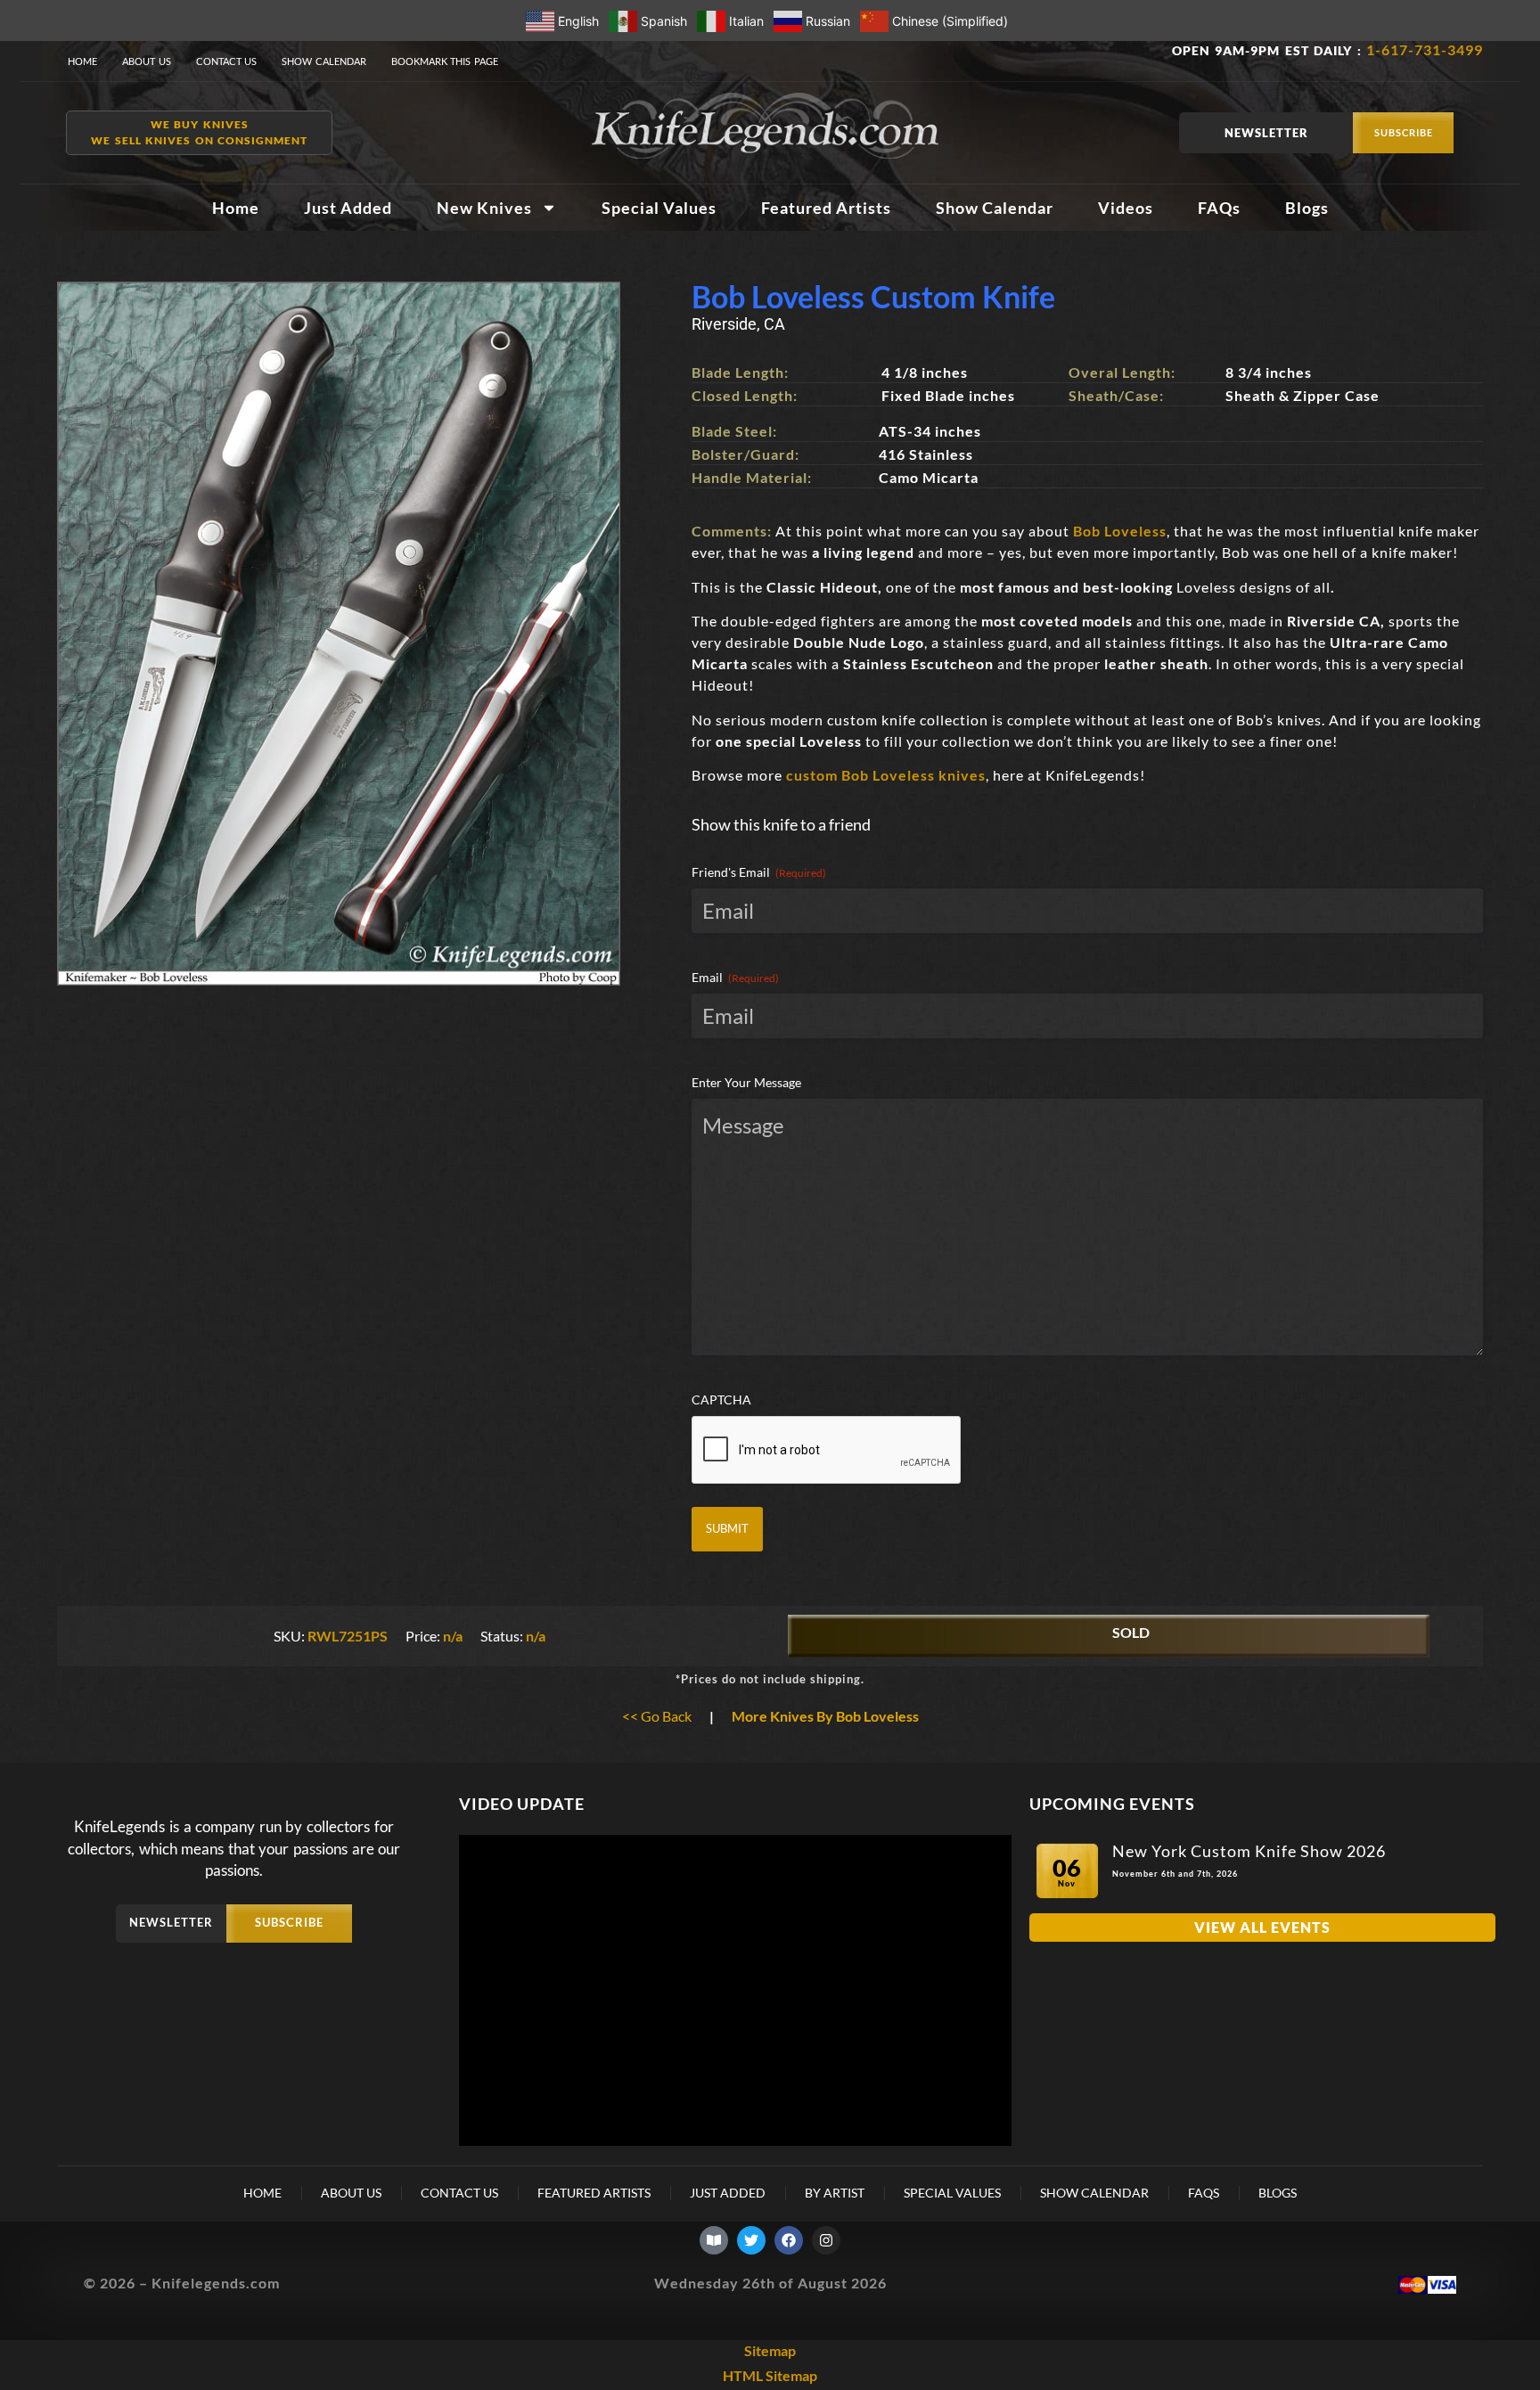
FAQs (1219, 208)
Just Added (348, 208)
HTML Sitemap (770, 2375)
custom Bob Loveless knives (886, 775)
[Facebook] (789, 2240)
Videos (1126, 208)
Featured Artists (826, 208)
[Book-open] (714, 2240)
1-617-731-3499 (1425, 49)
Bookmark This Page (445, 61)
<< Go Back (657, 1716)
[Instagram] (826, 2240)
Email (735, 977)
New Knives (484, 208)
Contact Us (227, 61)
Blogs (1307, 208)
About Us (147, 61)
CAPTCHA (721, 1400)
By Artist (835, 2193)
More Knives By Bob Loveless (825, 1716)
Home (82, 61)
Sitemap (770, 2350)
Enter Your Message (746, 1082)
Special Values (659, 208)
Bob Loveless (1120, 531)
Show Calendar (324, 61)
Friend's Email (759, 872)
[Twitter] (751, 2240)
